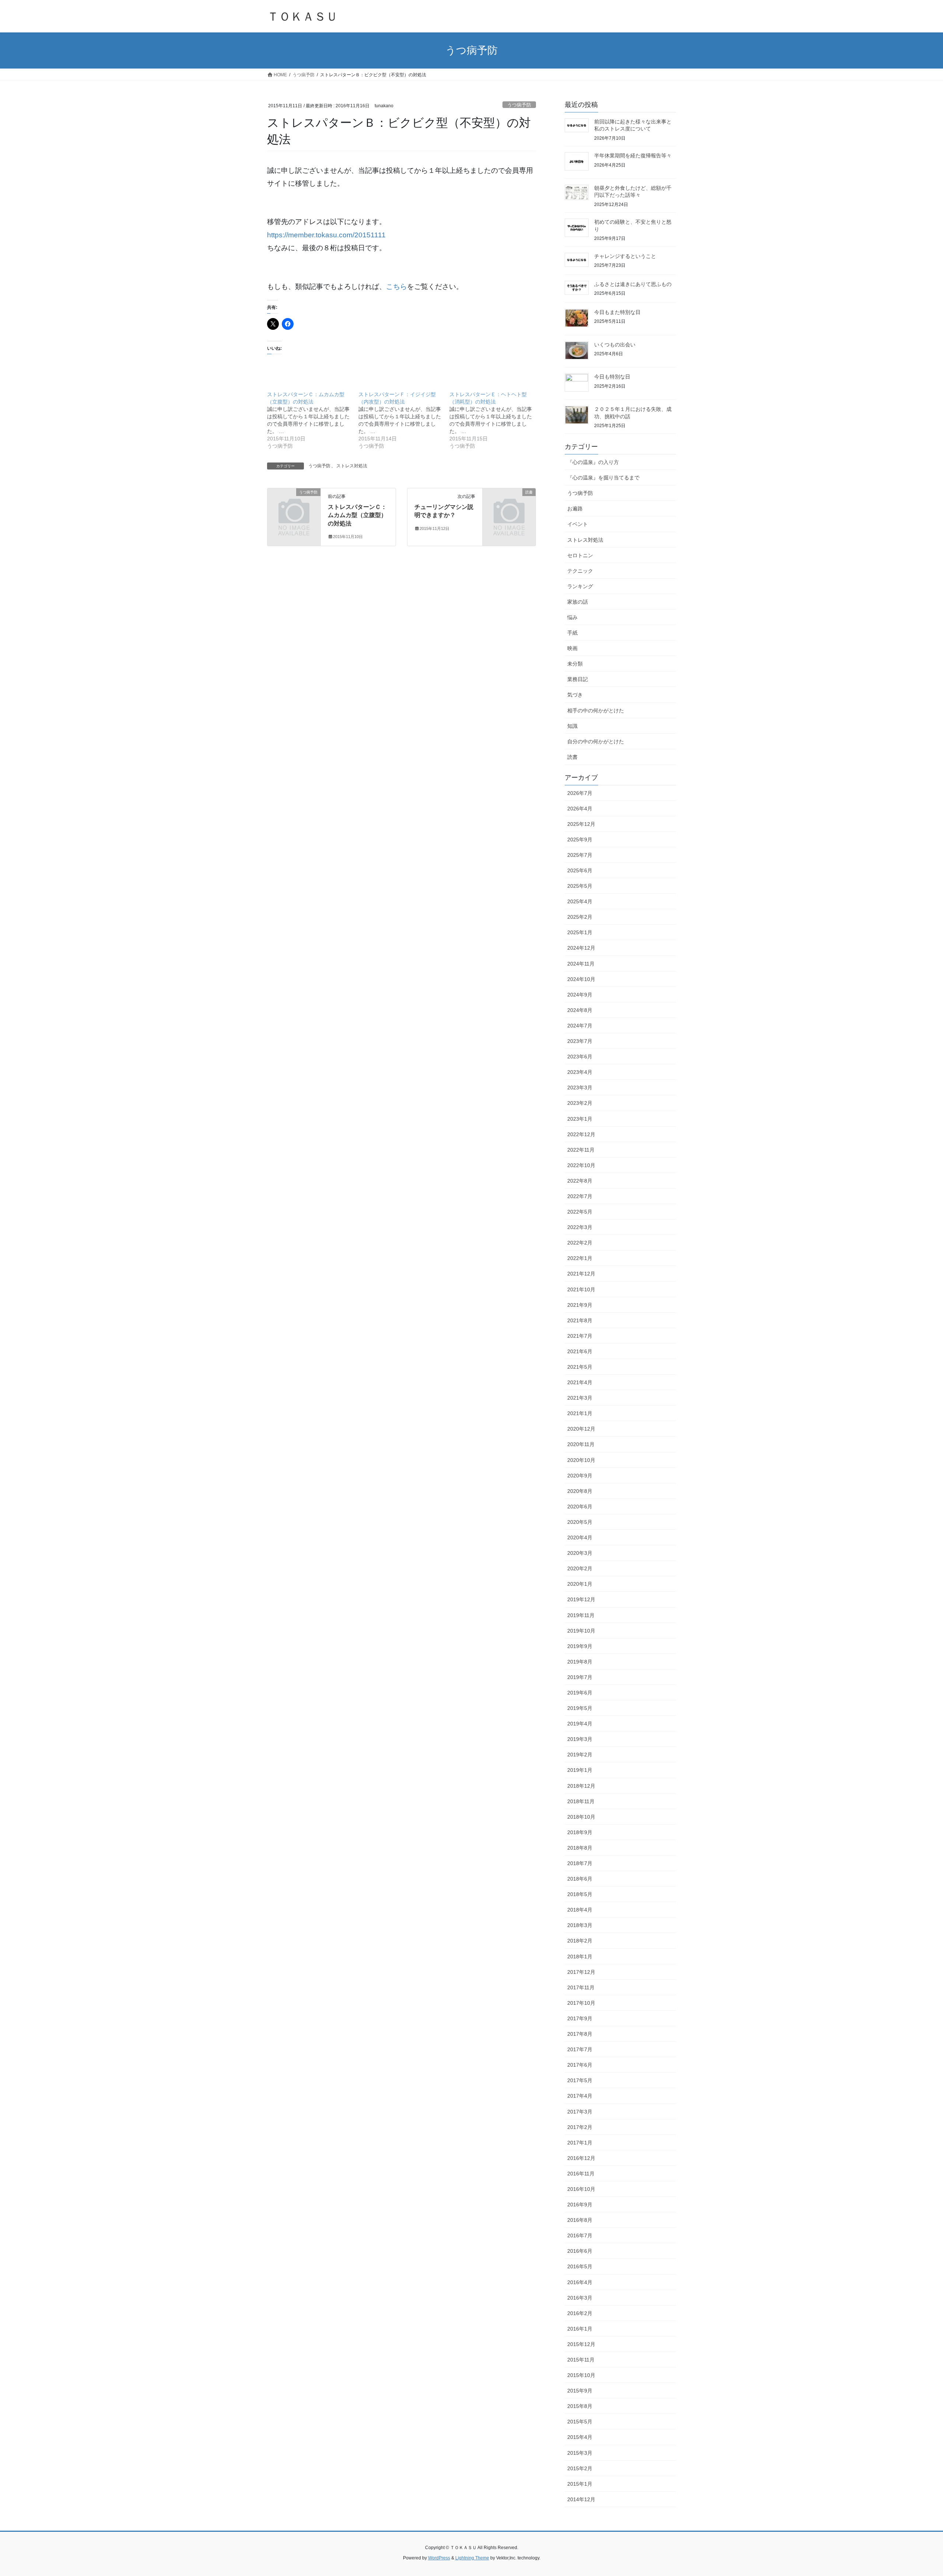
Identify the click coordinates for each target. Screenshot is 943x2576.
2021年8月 (580, 1320)
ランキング (580, 586)
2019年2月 (580, 1755)
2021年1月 (580, 1413)
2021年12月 (581, 1274)
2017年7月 (580, 2049)
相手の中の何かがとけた (596, 711)
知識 (572, 726)
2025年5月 (580, 886)
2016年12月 (581, 2158)
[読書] (509, 504)
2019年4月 (580, 1724)
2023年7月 (580, 1041)
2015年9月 (580, 2391)
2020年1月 (580, 1584)
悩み (572, 617)
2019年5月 (580, 1708)
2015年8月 (580, 2406)
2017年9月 (580, 2018)
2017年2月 (580, 2127)
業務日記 (578, 679)
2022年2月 (580, 1243)
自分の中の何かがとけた (596, 741)
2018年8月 (580, 1848)
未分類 (575, 664)
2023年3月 (580, 1088)
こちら (397, 287)
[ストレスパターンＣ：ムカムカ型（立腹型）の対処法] (313, 420)
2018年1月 (580, 1957)
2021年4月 (580, 1382)
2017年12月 (581, 1972)
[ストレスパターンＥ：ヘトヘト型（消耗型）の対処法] (495, 420)
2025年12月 (581, 824)
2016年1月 (580, 2329)
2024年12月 (581, 948)
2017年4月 (580, 2096)
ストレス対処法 (352, 466)
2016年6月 (580, 2251)
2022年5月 (580, 1212)
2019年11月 (581, 1615)
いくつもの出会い (615, 345)
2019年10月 (581, 1631)
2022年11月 (581, 1150)
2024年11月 (581, 964)
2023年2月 (580, 1103)
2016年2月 (580, 2313)
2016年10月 (581, 2189)
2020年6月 (580, 1507)
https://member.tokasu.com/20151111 (326, 235)
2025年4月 (580, 901)
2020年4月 (580, 1537)
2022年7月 (580, 1196)
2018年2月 (580, 1941)
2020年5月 (580, 1522)
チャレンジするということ (625, 256)
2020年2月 (580, 1568)
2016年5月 (580, 2266)
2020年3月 (580, 1553)
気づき (575, 695)
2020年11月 (581, 1444)
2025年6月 (580, 870)
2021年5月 (580, 1367)
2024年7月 (580, 1026)
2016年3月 (580, 2298)
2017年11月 (581, 1987)
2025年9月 (580, 840)
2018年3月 (580, 1925)
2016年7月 (580, 2235)
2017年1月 (580, 2143)
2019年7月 (580, 1677)
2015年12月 (581, 2344)
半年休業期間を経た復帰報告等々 (633, 156)
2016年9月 (580, 2205)
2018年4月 (580, 1910)
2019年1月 (580, 1770)
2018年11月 (581, 1801)
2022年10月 (581, 1165)
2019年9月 (580, 1646)
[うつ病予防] (294, 504)
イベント (578, 524)
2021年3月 (580, 1398)
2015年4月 (580, 2437)
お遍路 (575, 509)
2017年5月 (580, 2080)
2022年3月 (580, 1227)
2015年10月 (581, 2375)
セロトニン (580, 555)
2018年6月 (580, 1879)
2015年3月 (580, 2453)
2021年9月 (580, 1305)
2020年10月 (581, 1460)
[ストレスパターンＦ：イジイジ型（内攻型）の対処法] (404, 420)
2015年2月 (580, 2468)
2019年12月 (581, 1599)
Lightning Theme (472, 2558)
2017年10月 (581, 2003)
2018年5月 (580, 1894)
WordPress (439, 2558)
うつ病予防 (519, 105)
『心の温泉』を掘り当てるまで (603, 478)
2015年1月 (580, 2484)
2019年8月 (580, 1662)
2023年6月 (580, 1057)
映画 (572, 648)
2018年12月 (581, 1786)
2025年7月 (580, 855)
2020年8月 (580, 1491)
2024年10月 (581, 979)
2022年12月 (581, 1134)
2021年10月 (581, 1289)
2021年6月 (580, 1351)
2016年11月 (581, 2174)
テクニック (580, 571)
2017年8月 (580, 2034)
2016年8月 (580, 2220)
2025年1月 (580, 932)
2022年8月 (580, 1181)
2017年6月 (580, 2065)
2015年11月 (581, 2360)
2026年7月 (580, 793)
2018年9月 (580, 1832)
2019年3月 (580, 1739)
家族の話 (578, 602)
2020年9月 (580, 1476)
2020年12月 (581, 1429)
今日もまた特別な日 (617, 312)
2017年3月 (580, 2112)
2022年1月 (580, 1258)
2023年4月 (580, 1072)
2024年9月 (580, 995)
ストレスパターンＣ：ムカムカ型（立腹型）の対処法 (357, 515)
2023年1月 (580, 1119)
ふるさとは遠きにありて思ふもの (633, 284)
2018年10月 (581, 1817)
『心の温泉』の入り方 (593, 462)
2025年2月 (580, 917)
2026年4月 (580, 809)
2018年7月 (580, 1863)
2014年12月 (581, 2499)
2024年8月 (580, 1010)
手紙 (572, 633)
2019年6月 (580, 1693)
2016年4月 (580, 2282)
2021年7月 (580, 1336)
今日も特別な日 (612, 377)
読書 (572, 757)
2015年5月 (580, 2422)
